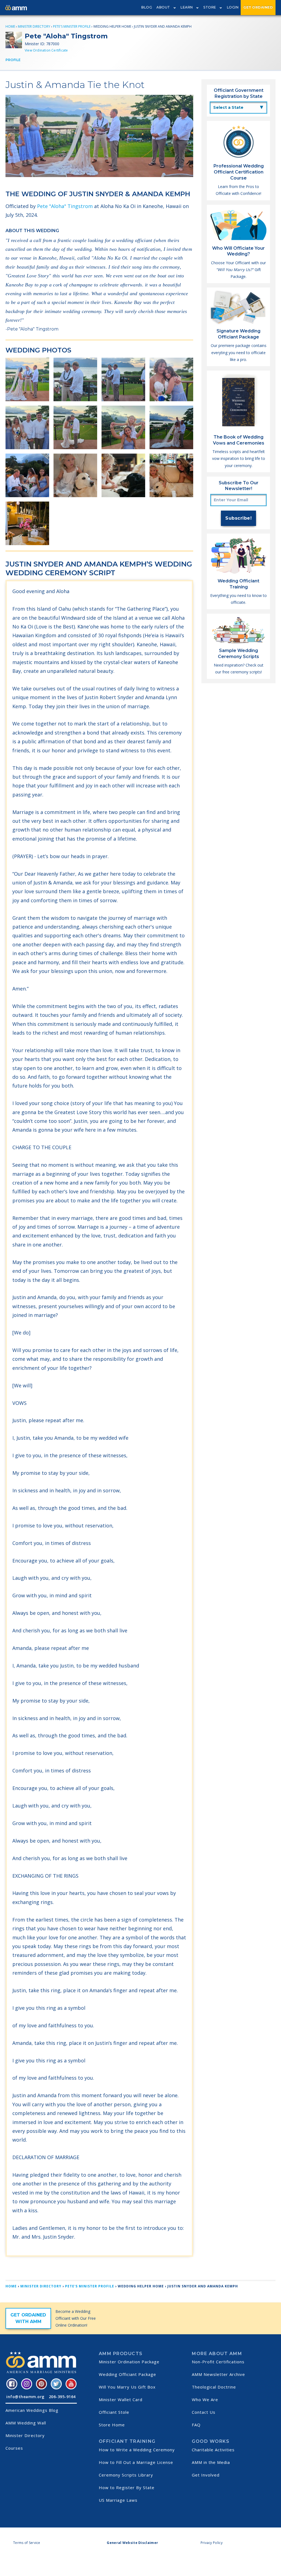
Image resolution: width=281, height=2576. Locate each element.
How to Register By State (127, 2487)
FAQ (196, 2425)
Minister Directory (34, 26)
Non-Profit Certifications (218, 2362)
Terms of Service (27, 2543)
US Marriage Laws (118, 2500)
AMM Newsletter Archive (218, 2374)
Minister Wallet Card (121, 2399)
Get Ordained (258, 7)
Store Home (112, 2425)
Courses (14, 2448)
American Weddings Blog (32, 2410)
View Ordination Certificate (46, 50)
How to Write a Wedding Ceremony (137, 2450)
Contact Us (204, 2412)
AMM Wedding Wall (26, 2423)
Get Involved (206, 2475)
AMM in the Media (211, 2462)
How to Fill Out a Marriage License (136, 2462)
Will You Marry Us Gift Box (127, 2387)
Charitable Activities (213, 2450)
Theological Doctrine (214, 2387)
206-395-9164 (62, 2397)
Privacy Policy (212, 2543)
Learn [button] (187, 7)
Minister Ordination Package (129, 2362)
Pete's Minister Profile (72, 26)
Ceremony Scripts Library (126, 2475)
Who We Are (205, 2399)
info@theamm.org (25, 2397)
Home (10, 26)
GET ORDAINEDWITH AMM (28, 2318)
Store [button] (210, 7)
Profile (13, 60)
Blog (147, 7)
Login (233, 7)
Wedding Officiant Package (127, 2374)
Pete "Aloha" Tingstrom (65, 206)
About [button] (163, 7)
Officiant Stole (114, 2412)
